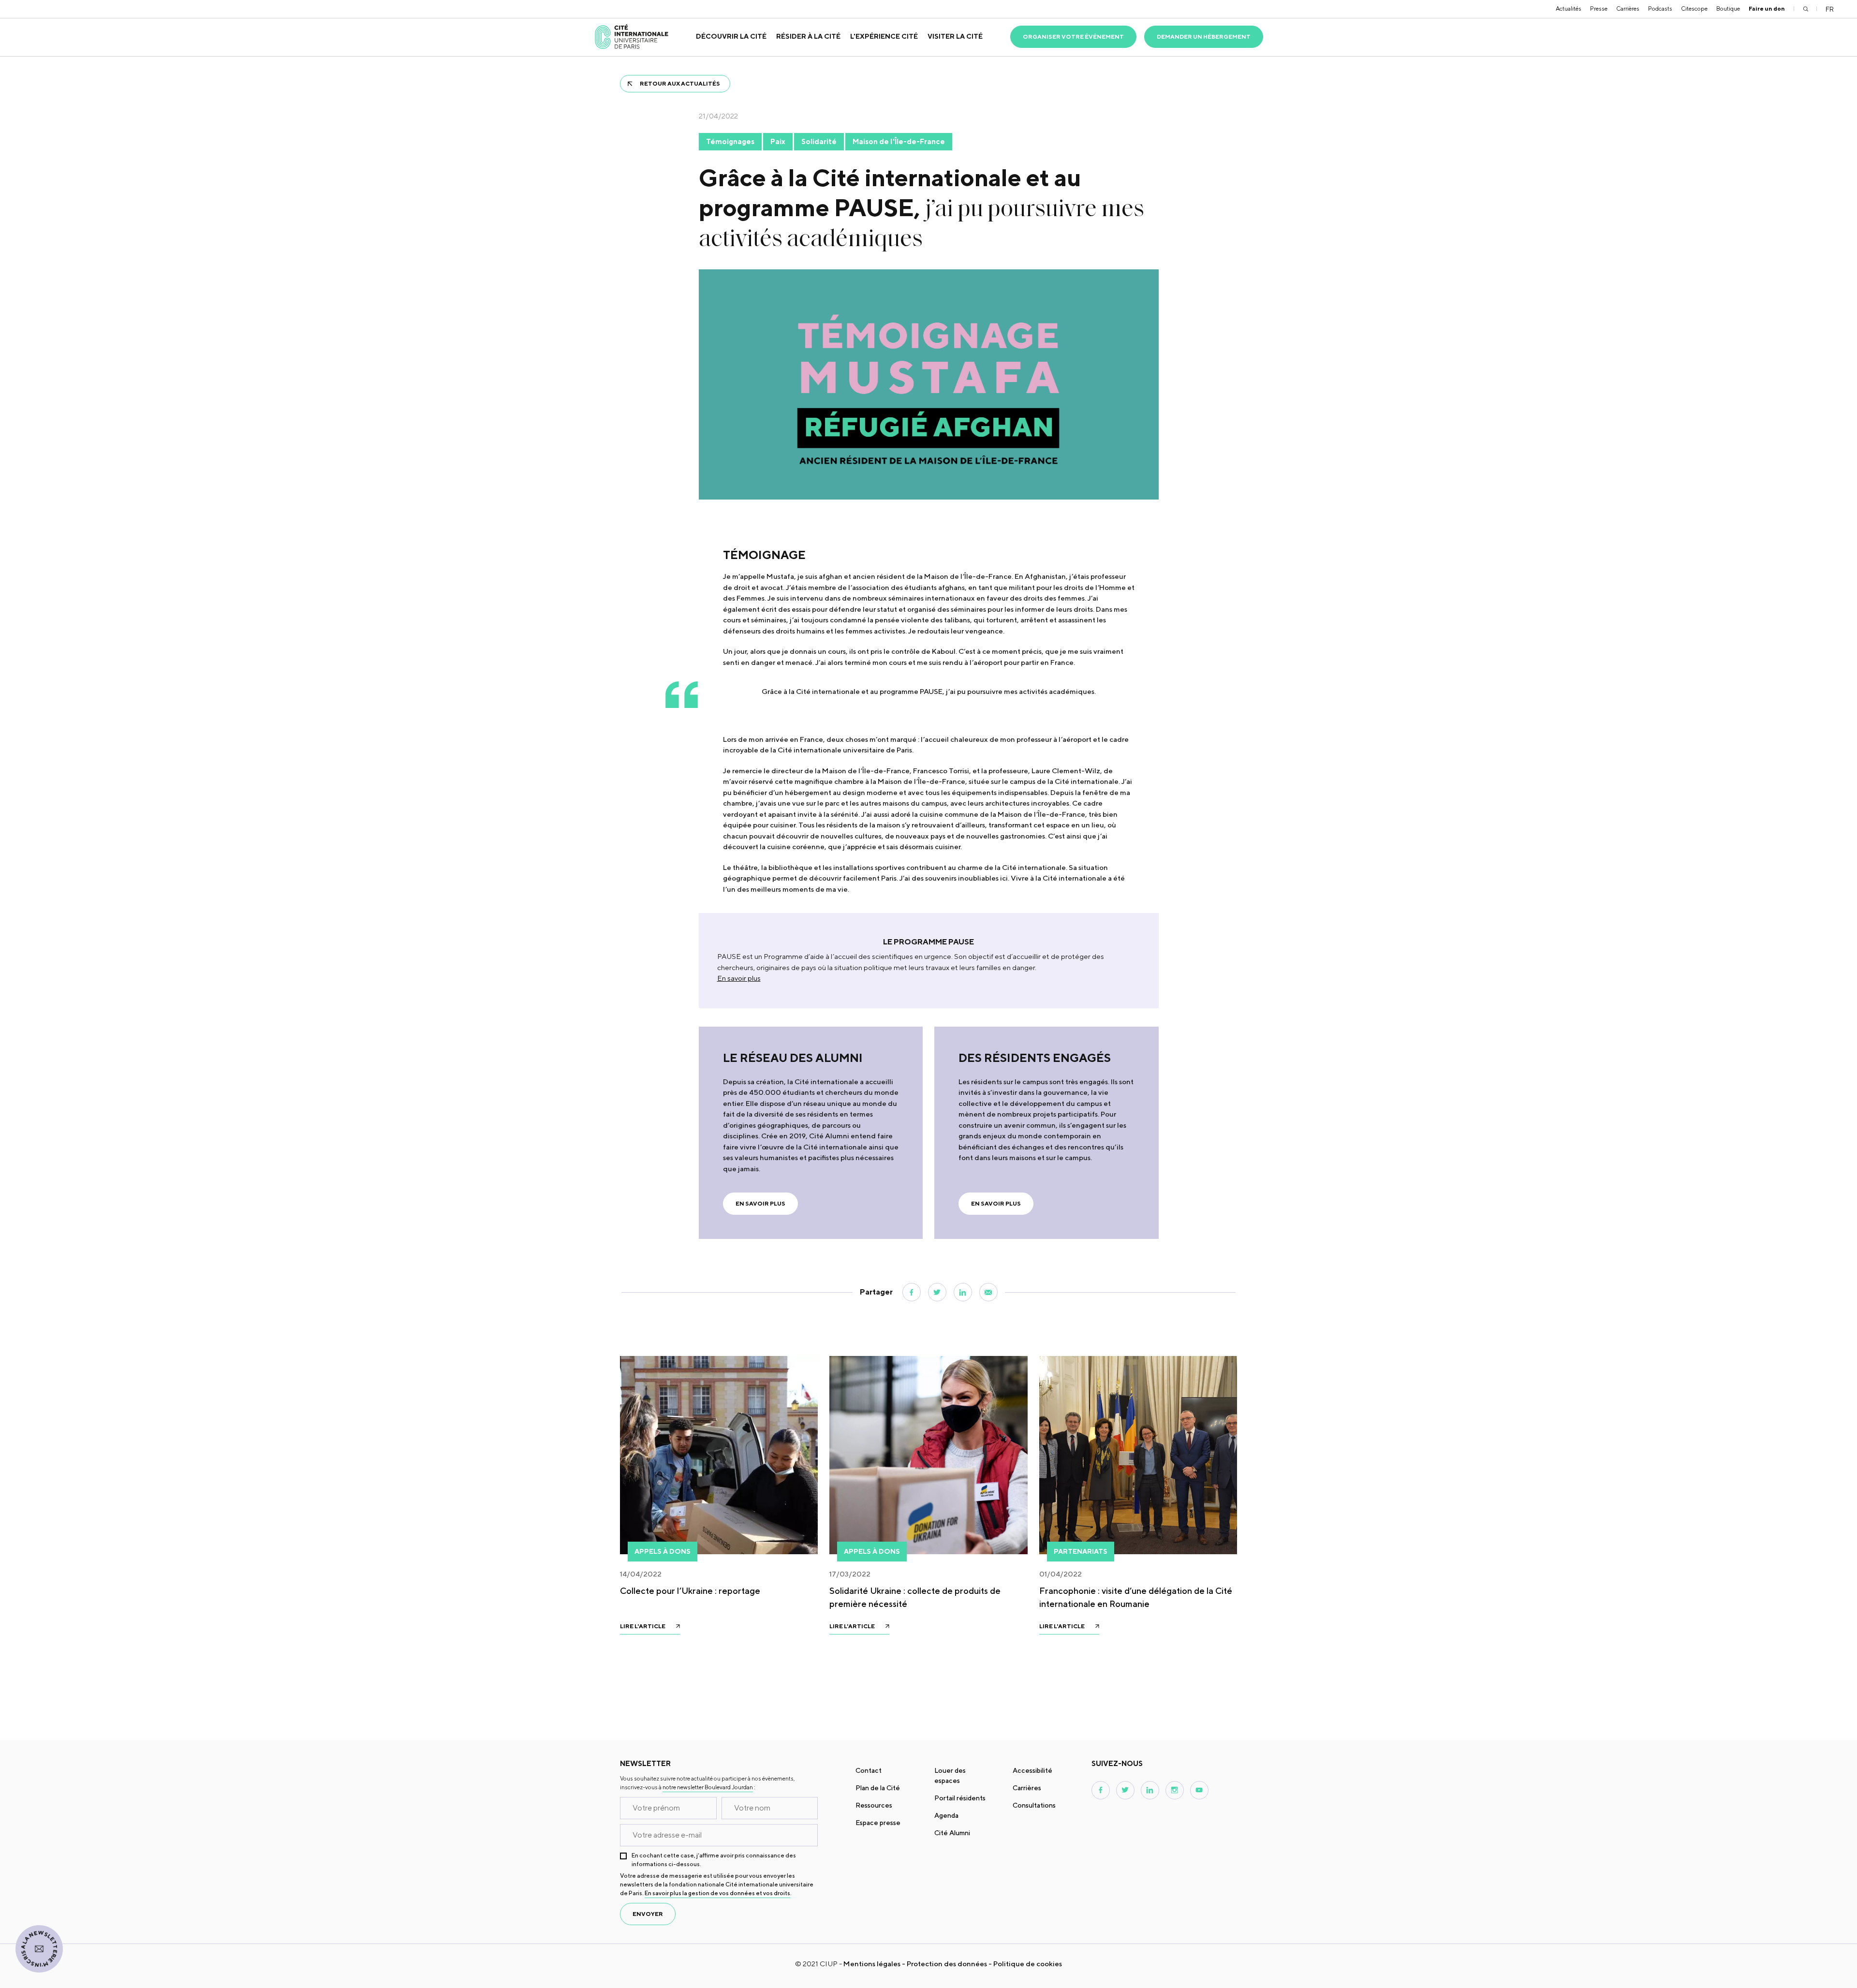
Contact (869, 1770)
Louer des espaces (950, 1775)
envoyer (648, 1914)
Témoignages (730, 141)
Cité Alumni (952, 1833)
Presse (1599, 8)
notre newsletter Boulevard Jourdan (708, 1787)
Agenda (946, 1815)
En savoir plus (739, 978)
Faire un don (1767, 8)
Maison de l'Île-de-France (899, 141)
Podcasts (1660, 8)
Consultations (1034, 1805)
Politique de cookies (1028, 1964)
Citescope (1694, 8)
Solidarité (819, 141)
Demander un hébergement (1204, 37)
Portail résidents (960, 1798)
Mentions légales (872, 1964)
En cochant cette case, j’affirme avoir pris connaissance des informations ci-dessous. (714, 1860)
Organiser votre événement (1073, 37)
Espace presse (878, 1823)
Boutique (1728, 8)
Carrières (1628, 8)
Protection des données (947, 1964)
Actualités (1569, 8)
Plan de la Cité (878, 1788)
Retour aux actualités (680, 83)
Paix (778, 141)
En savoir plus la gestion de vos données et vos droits (717, 1893)
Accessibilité (1032, 1770)
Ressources (874, 1805)
